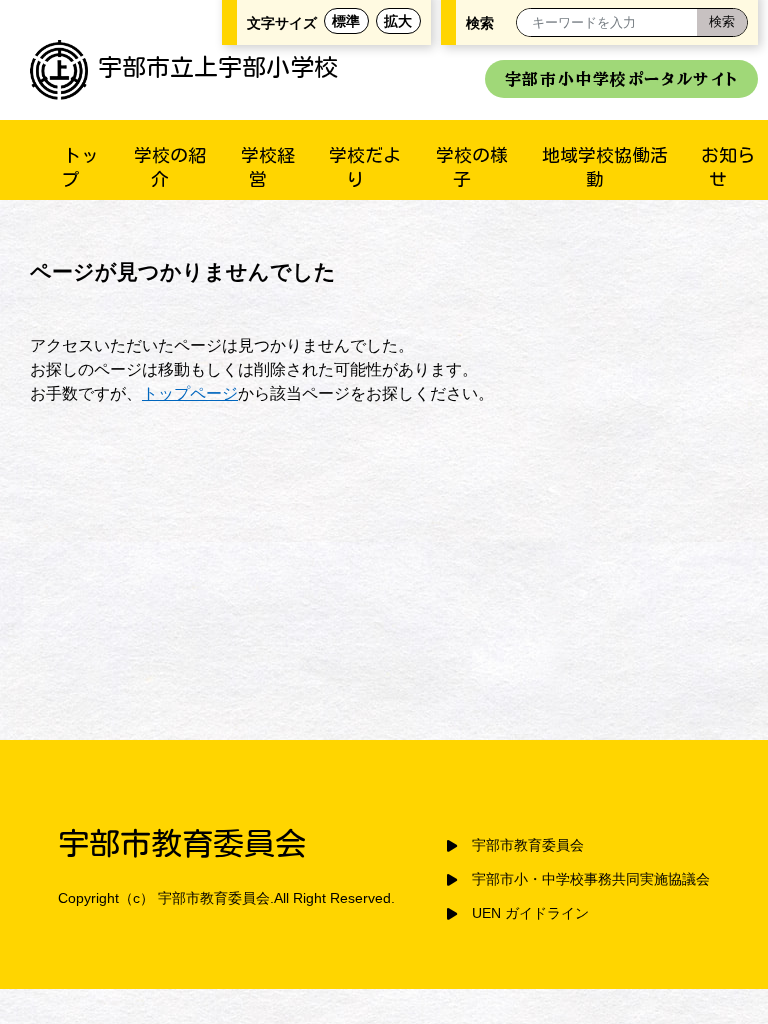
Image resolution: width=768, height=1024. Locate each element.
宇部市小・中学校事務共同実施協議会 (591, 879)
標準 (346, 21)
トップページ (190, 393)
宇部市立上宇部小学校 (218, 67)
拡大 (398, 21)
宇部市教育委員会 (528, 845)
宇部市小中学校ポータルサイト (621, 79)
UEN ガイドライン (530, 913)
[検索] (722, 22)
